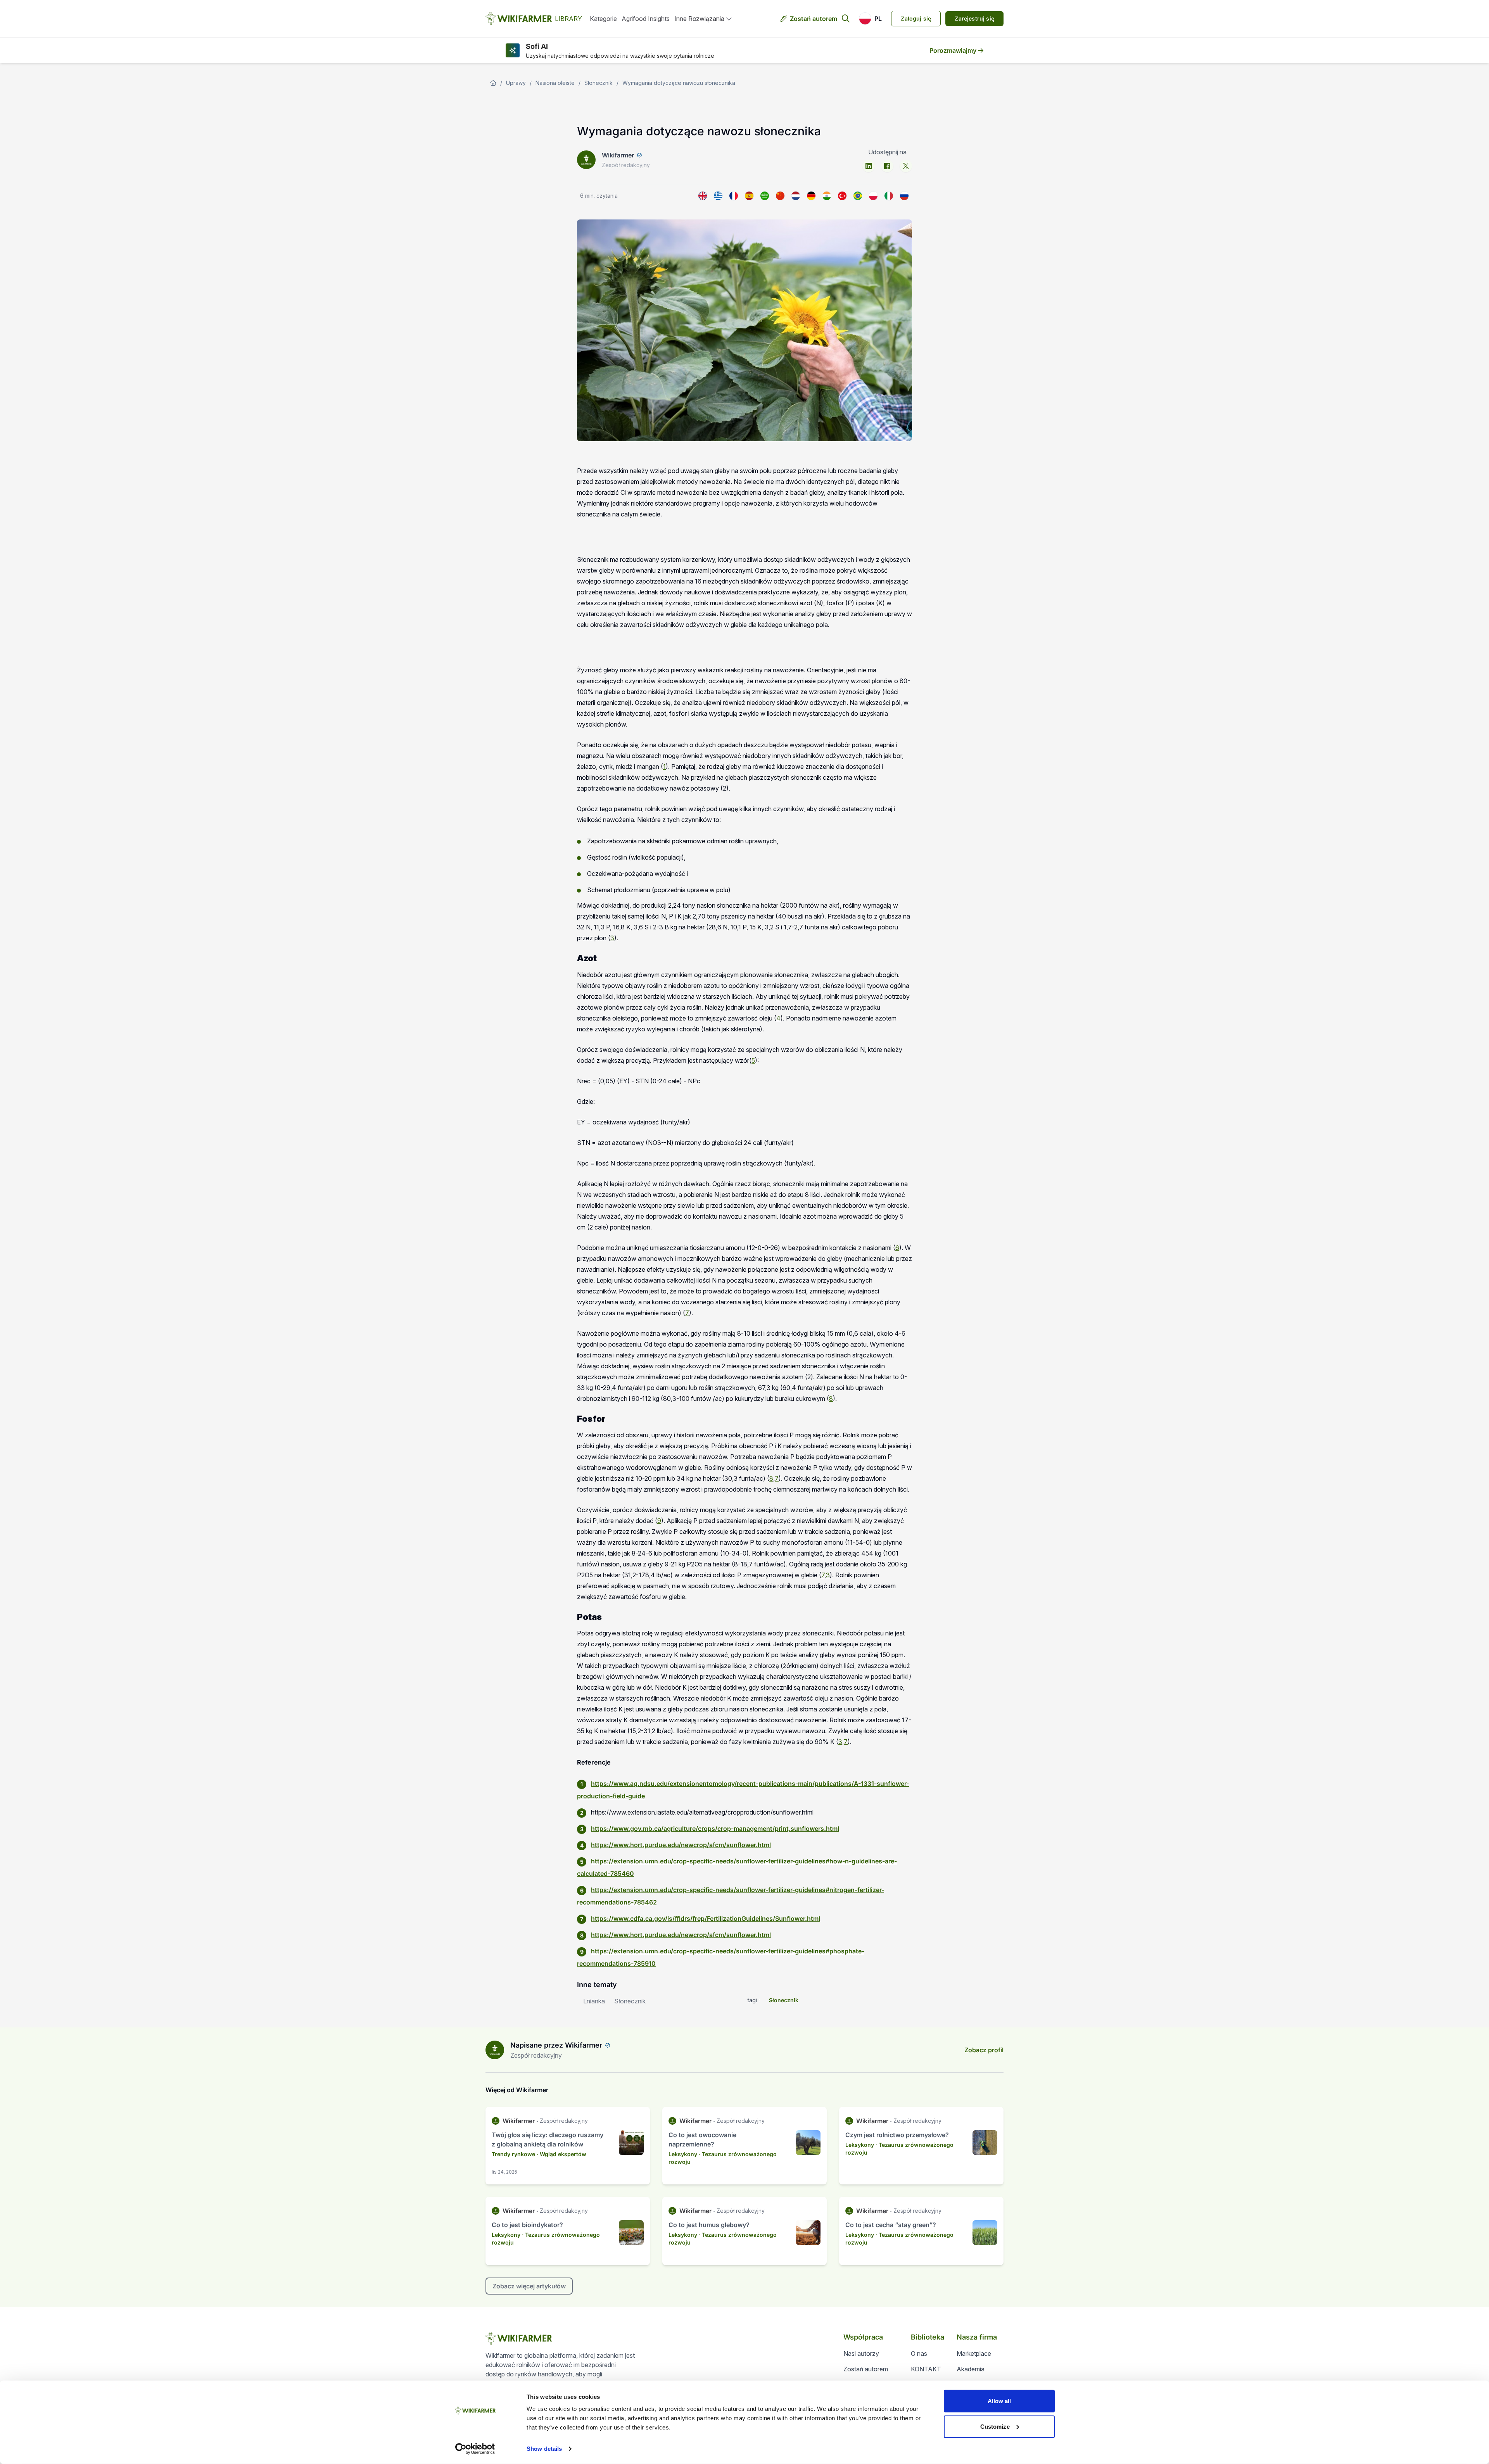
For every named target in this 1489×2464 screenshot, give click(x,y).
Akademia (971, 2369)
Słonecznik (599, 83)
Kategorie (603, 19)
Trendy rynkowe (513, 2154)
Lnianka (594, 2001)
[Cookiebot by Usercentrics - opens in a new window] (475, 2449)
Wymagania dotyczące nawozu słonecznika (679, 83)
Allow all (999, 2401)
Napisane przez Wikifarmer (556, 2045)
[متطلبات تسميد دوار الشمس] (765, 196)
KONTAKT (926, 2369)
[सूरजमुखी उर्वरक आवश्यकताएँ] (827, 196)
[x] (906, 166)
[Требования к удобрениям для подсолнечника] (904, 196)
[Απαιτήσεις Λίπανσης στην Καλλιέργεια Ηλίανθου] (718, 196)
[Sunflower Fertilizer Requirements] (703, 196)
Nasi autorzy (861, 2353)
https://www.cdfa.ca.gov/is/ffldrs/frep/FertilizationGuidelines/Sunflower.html (706, 1918)
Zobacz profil (984, 2050)
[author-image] (495, 2050)
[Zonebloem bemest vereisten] (796, 196)
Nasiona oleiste (555, 83)
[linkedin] (869, 166)
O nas (919, 2353)
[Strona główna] (493, 83)
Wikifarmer (618, 155)
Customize (995, 2426)
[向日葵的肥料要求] (780, 196)
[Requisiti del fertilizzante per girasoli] (889, 196)
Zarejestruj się (974, 18)
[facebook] (887, 166)
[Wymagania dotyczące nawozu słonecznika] (873, 196)
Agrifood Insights (646, 19)
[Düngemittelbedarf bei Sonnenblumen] (811, 196)
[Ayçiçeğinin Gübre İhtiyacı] (842, 196)
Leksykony (683, 2154)
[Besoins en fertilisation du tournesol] (734, 196)
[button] (870, 19)
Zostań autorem (814, 19)
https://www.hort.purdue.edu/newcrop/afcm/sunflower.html (681, 1845)
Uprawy (516, 83)
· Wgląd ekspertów (561, 2154)
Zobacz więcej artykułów (529, 2286)
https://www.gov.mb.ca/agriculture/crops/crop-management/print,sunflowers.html (715, 1829)
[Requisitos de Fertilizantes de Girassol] (858, 196)
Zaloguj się (916, 18)
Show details (544, 2449)
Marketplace (974, 2353)
